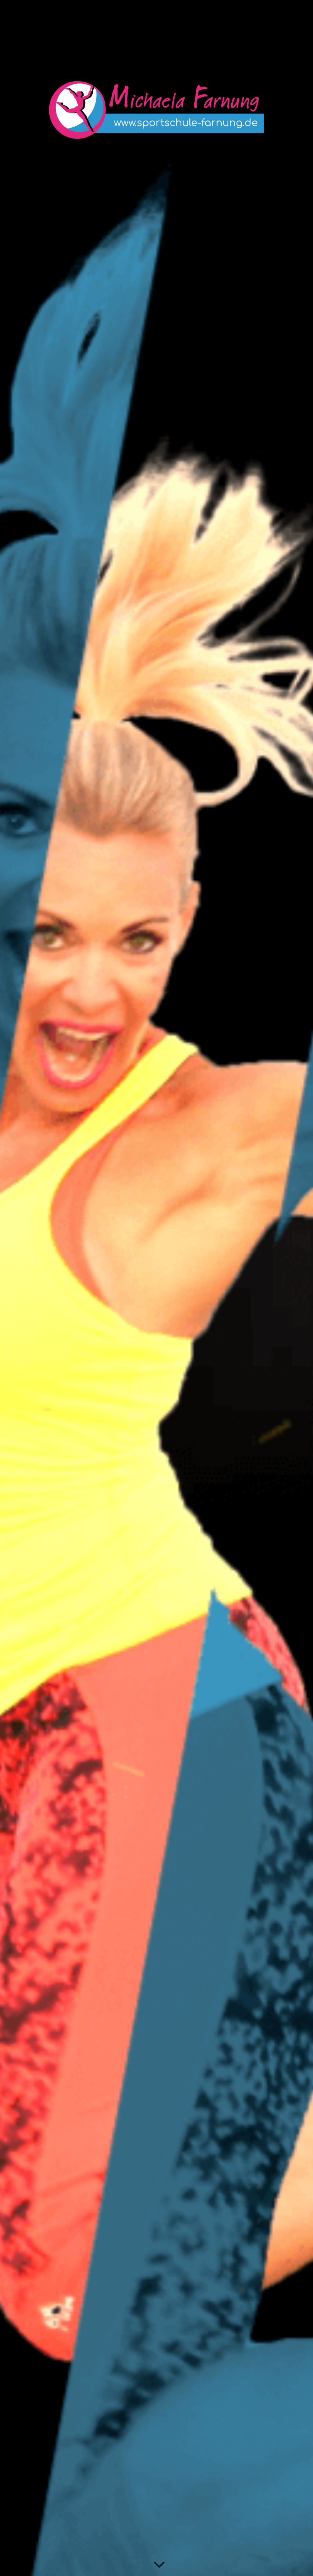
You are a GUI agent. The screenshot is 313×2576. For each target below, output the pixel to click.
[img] (156, 1288)
